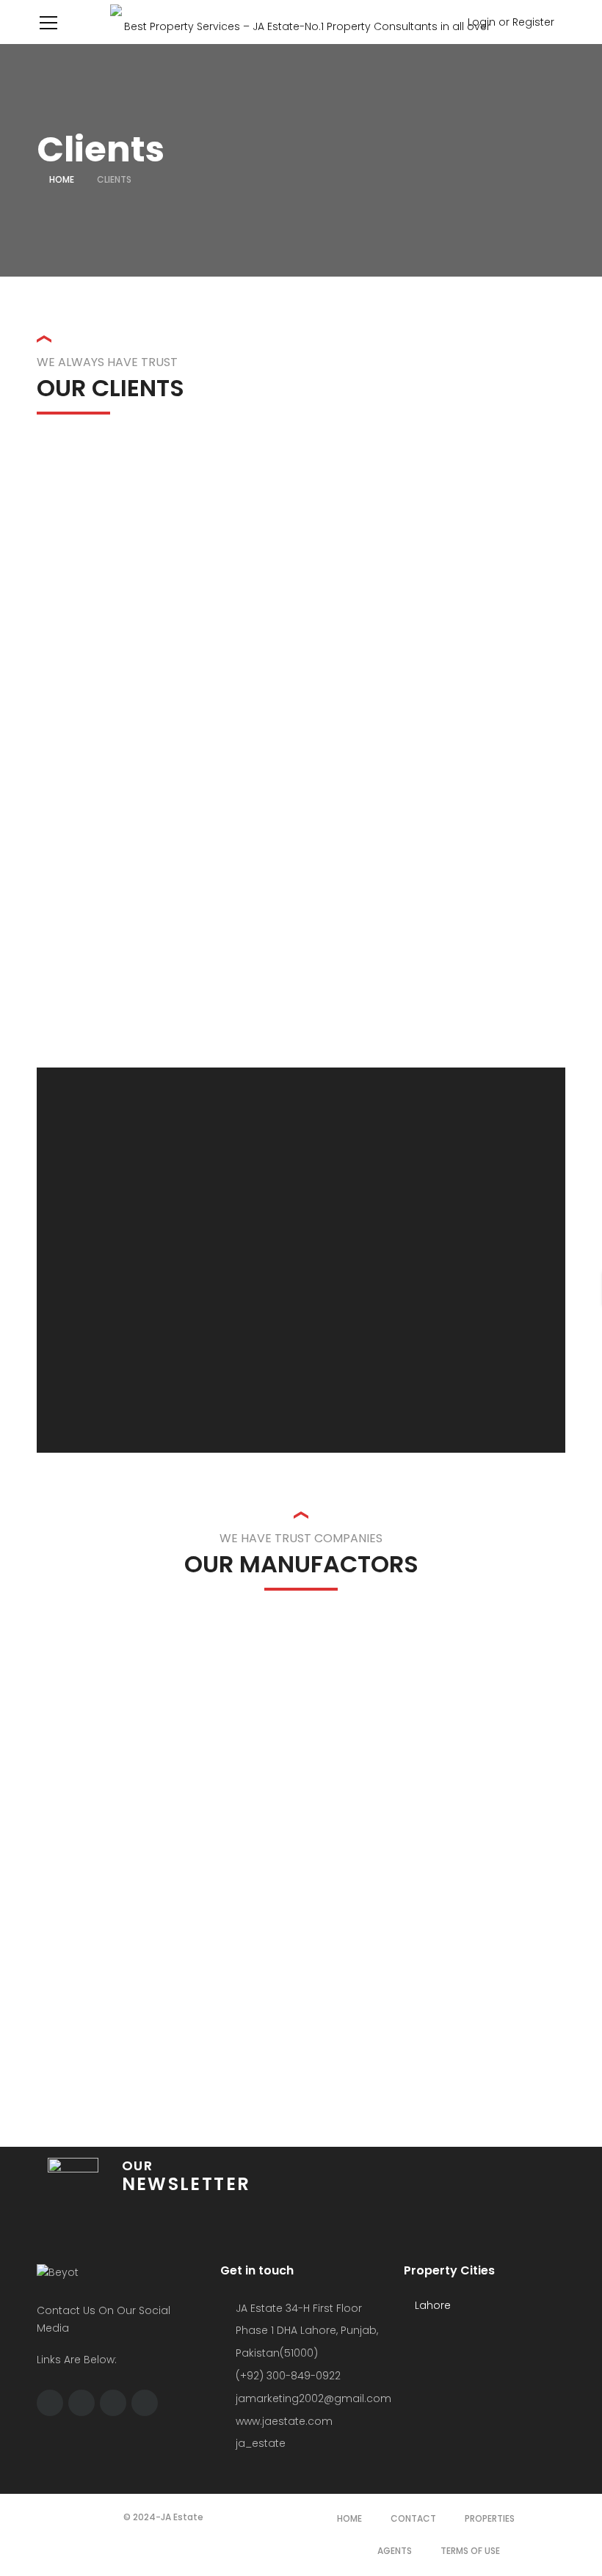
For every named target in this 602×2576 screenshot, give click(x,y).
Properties (490, 2518)
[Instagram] (113, 2403)
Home (62, 179)
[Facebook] (50, 2403)
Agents (395, 2551)
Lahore (431, 2305)
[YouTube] (145, 2403)
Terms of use (470, 2551)
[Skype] (81, 2403)
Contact (413, 2518)
